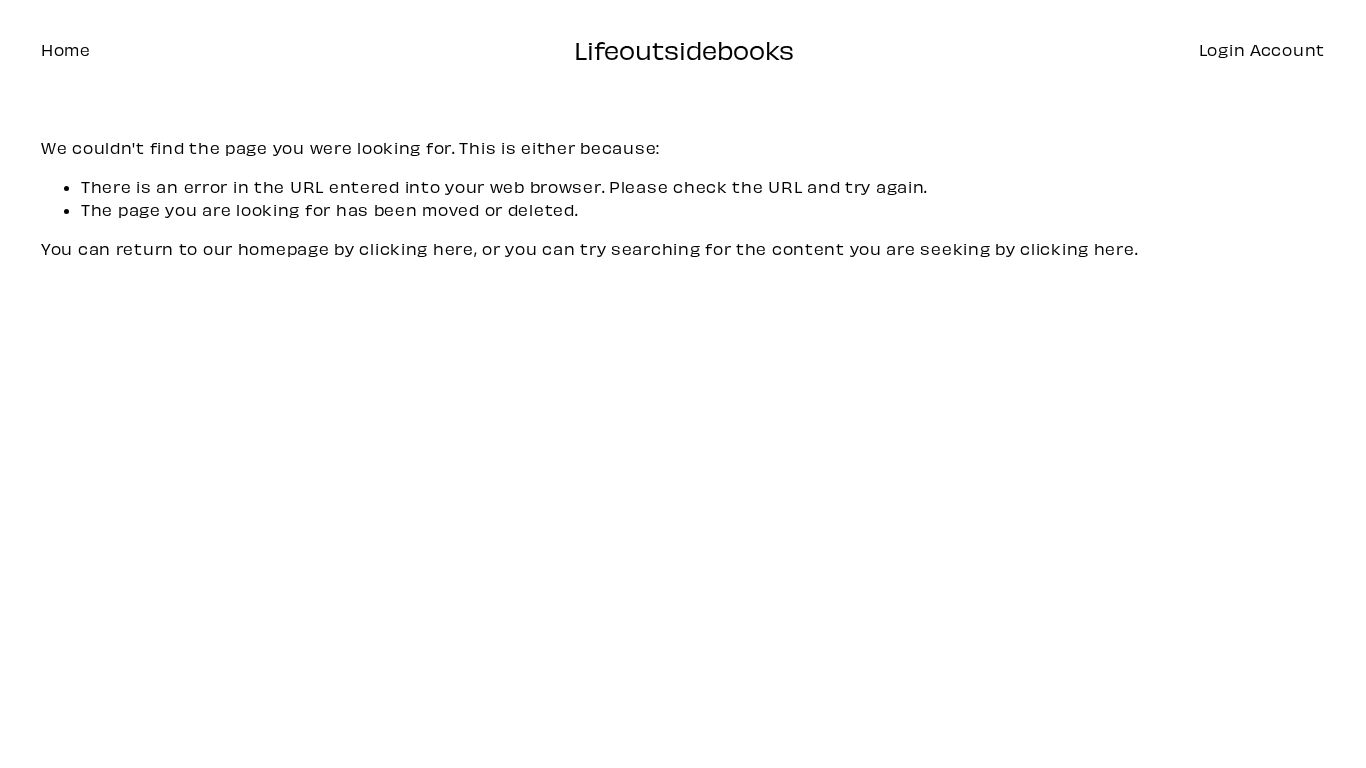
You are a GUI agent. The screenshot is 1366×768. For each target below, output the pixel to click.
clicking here (416, 248)
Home (66, 49)
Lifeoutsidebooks (684, 49)
